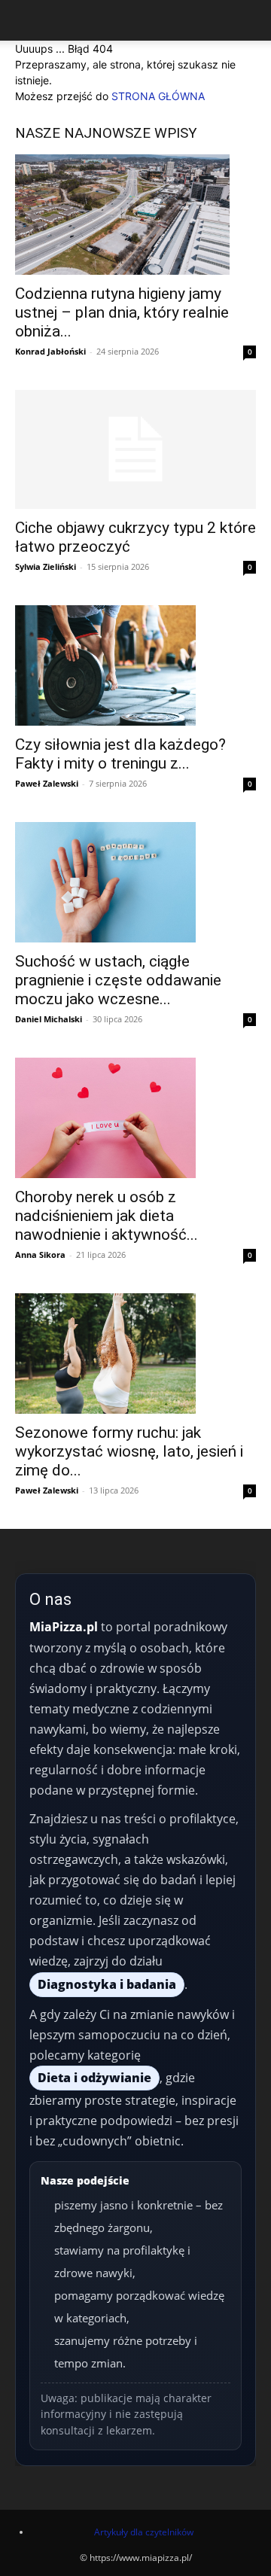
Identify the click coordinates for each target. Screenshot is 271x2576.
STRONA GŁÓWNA (158, 96)
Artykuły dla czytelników (144, 2532)
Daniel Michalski (49, 1019)
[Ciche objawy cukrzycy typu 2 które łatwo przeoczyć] (135, 449)
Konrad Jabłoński (50, 351)
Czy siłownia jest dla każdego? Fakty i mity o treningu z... (120, 754)
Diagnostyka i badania (107, 1984)
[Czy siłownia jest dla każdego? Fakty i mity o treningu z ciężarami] (135, 665)
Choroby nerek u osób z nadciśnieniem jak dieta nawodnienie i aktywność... (107, 1216)
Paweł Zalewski (47, 783)
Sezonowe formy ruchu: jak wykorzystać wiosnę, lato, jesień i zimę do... (129, 1451)
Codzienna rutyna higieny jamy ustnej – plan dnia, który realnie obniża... (122, 312)
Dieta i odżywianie (94, 2078)
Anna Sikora (40, 1255)
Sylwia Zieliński (46, 566)
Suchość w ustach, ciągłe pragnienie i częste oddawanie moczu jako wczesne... (118, 980)
